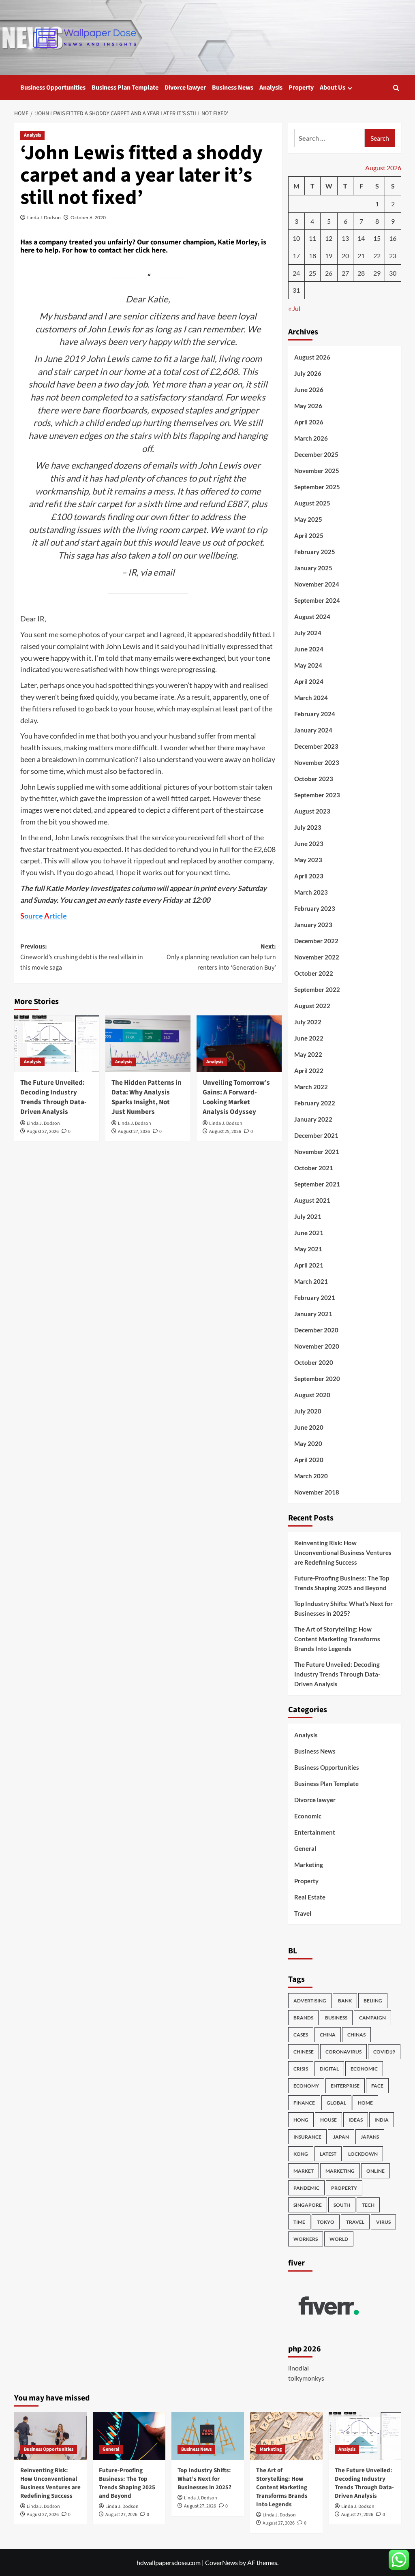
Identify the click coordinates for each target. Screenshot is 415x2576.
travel (355, 2222)
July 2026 (308, 373)
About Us (333, 88)
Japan (341, 2137)
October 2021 (314, 1168)
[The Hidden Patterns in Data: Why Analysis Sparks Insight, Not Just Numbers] (148, 1044)
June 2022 (309, 1038)
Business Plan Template (125, 88)
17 (296, 256)
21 (361, 256)
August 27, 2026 (43, 1132)
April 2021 (309, 1265)
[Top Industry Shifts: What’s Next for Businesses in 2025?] (208, 2436)
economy (306, 2086)
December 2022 (316, 941)
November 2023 (317, 762)
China (328, 2035)
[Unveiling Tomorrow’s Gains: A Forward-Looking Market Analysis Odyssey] (239, 1044)
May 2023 (308, 860)
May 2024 (308, 665)
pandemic (306, 2188)
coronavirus (343, 2052)
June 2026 (309, 390)
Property (301, 88)
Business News (233, 88)
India (382, 2120)
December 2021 (316, 1135)
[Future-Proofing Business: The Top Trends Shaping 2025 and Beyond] (129, 2436)
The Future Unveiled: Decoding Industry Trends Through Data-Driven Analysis (53, 1097)
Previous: (82, 957)
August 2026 (312, 357)
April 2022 (309, 1071)
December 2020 (316, 1330)
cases (301, 2035)
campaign (372, 2018)
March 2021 (311, 1281)
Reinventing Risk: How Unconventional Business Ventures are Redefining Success (343, 1552)
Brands (303, 2018)
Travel (303, 1913)
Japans (370, 2137)
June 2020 (309, 1427)
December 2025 (316, 454)
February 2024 (315, 714)
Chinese (304, 2052)
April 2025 (309, 535)
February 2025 (315, 552)
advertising (310, 2001)
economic (364, 2069)
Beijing (373, 2001)
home (365, 2103)
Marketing (309, 1865)
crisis (301, 2069)
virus (383, 2222)
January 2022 (313, 1119)
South (342, 2205)
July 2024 (308, 633)
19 (329, 256)
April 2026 (309, 422)
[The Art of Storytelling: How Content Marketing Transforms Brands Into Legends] (286, 2436)
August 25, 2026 (225, 1132)
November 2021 (317, 1152)
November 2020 (317, 1346)
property (344, 2188)
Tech (368, 2205)
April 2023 (309, 876)
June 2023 (309, 844)
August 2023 (312, 811)
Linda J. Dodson (44, 217)
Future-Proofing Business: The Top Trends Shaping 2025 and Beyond (342, 1583)
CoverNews (221, 2562)
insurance (307, 2137)
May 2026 (308, 406)
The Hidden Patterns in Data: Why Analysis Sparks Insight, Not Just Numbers (147, 1097)
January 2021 (313, 1314)
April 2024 (309, 681)
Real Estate (310, 1897)
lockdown (363, 2154)
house (328, 2120)
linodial (298, 2368)
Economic (308, 1816)
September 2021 (317, 1184)
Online (375, 2171)
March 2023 (311, 892)
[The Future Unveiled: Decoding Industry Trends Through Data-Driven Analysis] (57, 1044)
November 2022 (317, 957)
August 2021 (312, 1200)
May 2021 (308, 1249)
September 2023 (317, 795)
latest (328, 2154)
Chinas (356, 2035)
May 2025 (308, 519)
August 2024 (312, 617)
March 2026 (311, 438)
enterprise (345, 2086)
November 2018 (317, 1492)
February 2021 (315, 1298)
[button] (396, 88)
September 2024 (317, 600)
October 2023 (314, 779)
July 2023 (308, 827)
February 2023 (315, 908)
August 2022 (312, 1006)
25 (312, 273)
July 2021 (308, 1216)
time (299, 2222)
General (305, 1848)
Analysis (271, 88)
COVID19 (384, 2052)
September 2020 (317, 1379)
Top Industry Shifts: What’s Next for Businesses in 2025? (343, 1608)
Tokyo (326, 2222)
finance (304, 2103)
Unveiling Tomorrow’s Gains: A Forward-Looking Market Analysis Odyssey (236, 1097)
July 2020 (308, 1411)
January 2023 (313, 925)
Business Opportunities (53, 88)
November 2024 (317, 584)
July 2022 (308, 1022)
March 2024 (311, 698)
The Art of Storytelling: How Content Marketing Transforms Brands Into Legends (337, 1639)
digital (329, 2069)
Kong (301, 2154)
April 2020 (309, 1460)
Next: (221, 957)
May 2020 (308, 1443)
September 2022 (317, 989)
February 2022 (315, 1103)
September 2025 (317, 487)
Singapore (308, 2205)
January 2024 (313, 730)
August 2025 (312, 503)
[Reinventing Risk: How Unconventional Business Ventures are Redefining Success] (50, 2436)
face (377, 2086)
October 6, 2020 (88, 217)
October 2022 (314, 973)
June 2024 (309, 649)
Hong (301, 2120)
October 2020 (314, 1362)
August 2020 (312, 1395)
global (336, 2103)
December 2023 (316, 746)
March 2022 (311, 1087)
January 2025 (313, 568)
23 (393, 256)
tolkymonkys (306, 2378)
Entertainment (315, 1832)
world (339, 2239)
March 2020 (311, 1476)
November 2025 (317, 471)
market (304, 2171)
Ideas (356, 2120)
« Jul (294, 308)
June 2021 (309, 1233)
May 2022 (308, 1054)
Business (336, 2018)
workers (306, 2239)
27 (345, 273)
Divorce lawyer (185, 88)
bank (345, 2001)
